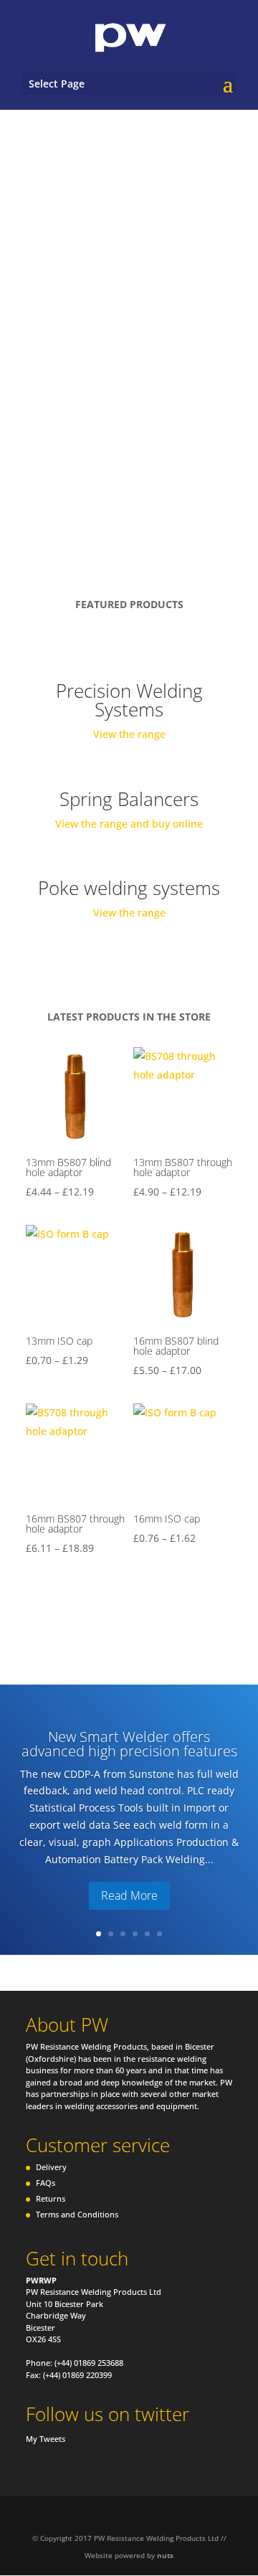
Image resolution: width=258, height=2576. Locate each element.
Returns (51, 2198)
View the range (129, 734)
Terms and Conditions (77, 2214)
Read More (129, 1895)
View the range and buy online (129, 824)
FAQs (46, 2183)
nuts (165, 2555)
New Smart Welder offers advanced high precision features (129, 1744)
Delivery (51, 2167)
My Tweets (46, 2439)
